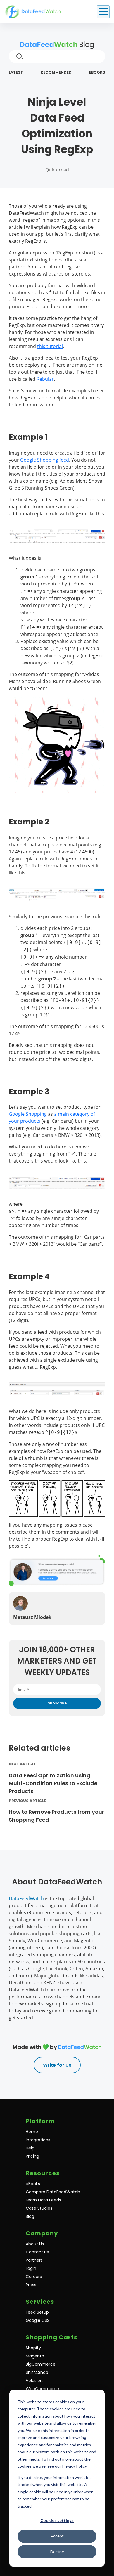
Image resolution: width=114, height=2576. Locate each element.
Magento (35, 2356)
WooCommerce (42, 2389)
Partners (34, 2260)
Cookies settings (57, 2520)
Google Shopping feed (45, 460)
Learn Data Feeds (43, 2200)
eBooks (97, 72)
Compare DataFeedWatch (53, 2192)
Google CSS (38, 2320)
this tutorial (50, 346)
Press (31, 2285)
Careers (34, 2277)
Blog (86, 45)
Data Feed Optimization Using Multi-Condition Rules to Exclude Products (53, 1783)
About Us (35, 2244)
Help (30, 2148)
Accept (57, 2536)
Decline (57, 2552)
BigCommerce (41, 2364)
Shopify (33, 2348)
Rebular (45, 379)
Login (31, 2268)
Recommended (56, 72)
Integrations (38, 2140)
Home (32, 2132)
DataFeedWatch (26, 1898)
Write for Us (57, 2065)
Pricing (32, 2156)
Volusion (34, 2381)
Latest (16, 72)
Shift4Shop (37, 2372)
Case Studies (39, 2208)
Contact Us (37, 2252)
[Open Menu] (103, 12)
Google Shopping (28, 1114)
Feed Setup (37, 2312)
